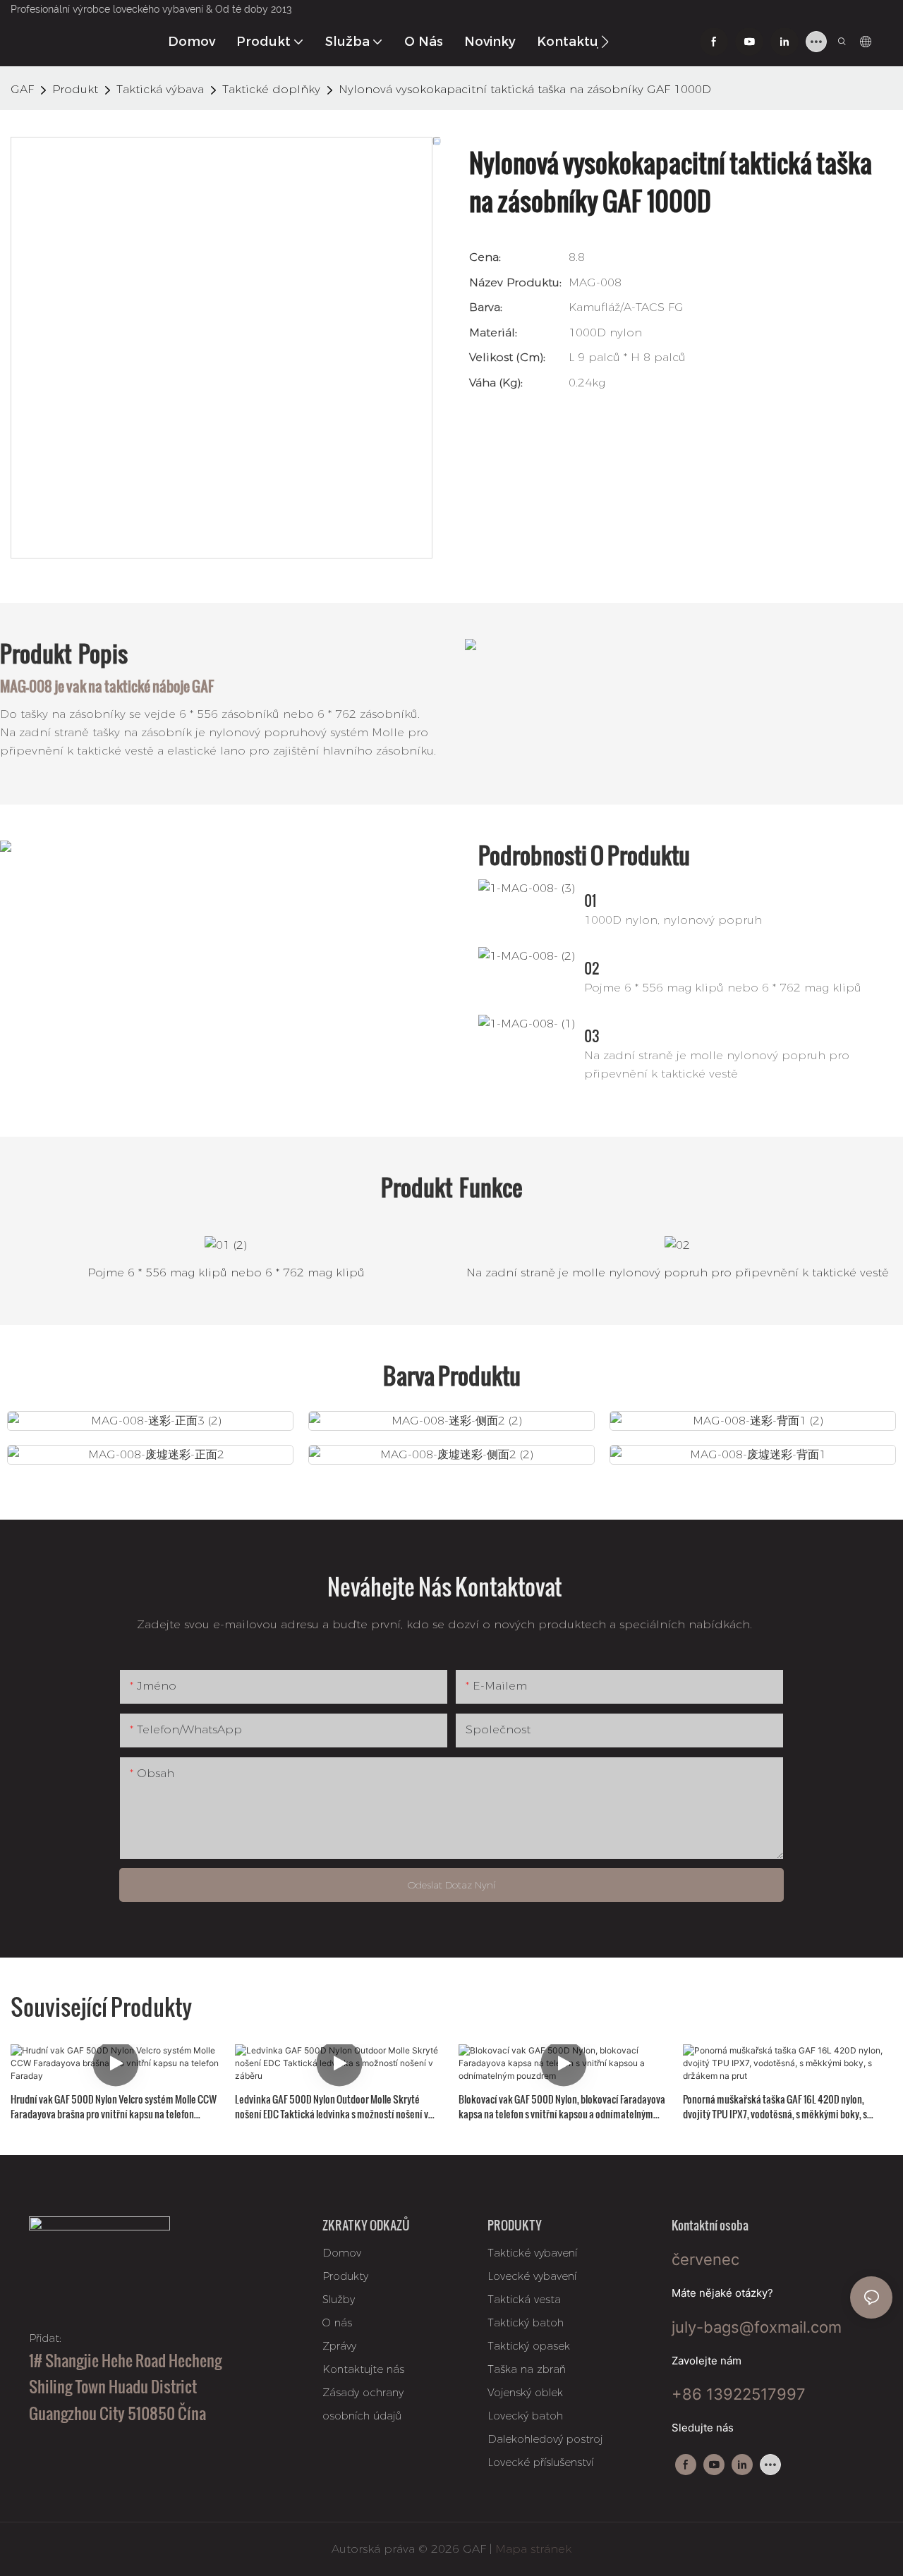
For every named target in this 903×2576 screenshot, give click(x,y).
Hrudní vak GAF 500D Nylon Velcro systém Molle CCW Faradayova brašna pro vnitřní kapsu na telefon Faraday (114, 2106)
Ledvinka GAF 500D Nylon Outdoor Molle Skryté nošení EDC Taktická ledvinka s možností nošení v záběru (332, 2106)
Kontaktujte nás (363, 2369)
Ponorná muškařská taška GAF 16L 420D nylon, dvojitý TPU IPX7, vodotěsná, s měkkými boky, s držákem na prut (775, 2106)
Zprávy (339, 2346)
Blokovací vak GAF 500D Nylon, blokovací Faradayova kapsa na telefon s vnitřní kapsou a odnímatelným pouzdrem (562, 2106)
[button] (605, 42)
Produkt (75, 89)
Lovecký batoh (525, 2416)
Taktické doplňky (271, 89)
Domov (342, 2253)
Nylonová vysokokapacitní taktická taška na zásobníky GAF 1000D (525, 89)
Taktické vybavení (532, 2253)
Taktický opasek (529, 2346)
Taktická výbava (160, 89)
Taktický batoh (526, 2322)
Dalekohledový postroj (545, 2439)
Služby (339, 2299)
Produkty (345, 2276)
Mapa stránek (532, 2549)
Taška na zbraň (527, 2369)
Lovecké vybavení (532, 2276)
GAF (22, 89)
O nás (337, 2322)
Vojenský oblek (525, 2392)
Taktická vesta (524, 2299)
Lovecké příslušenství (540, 2462)
